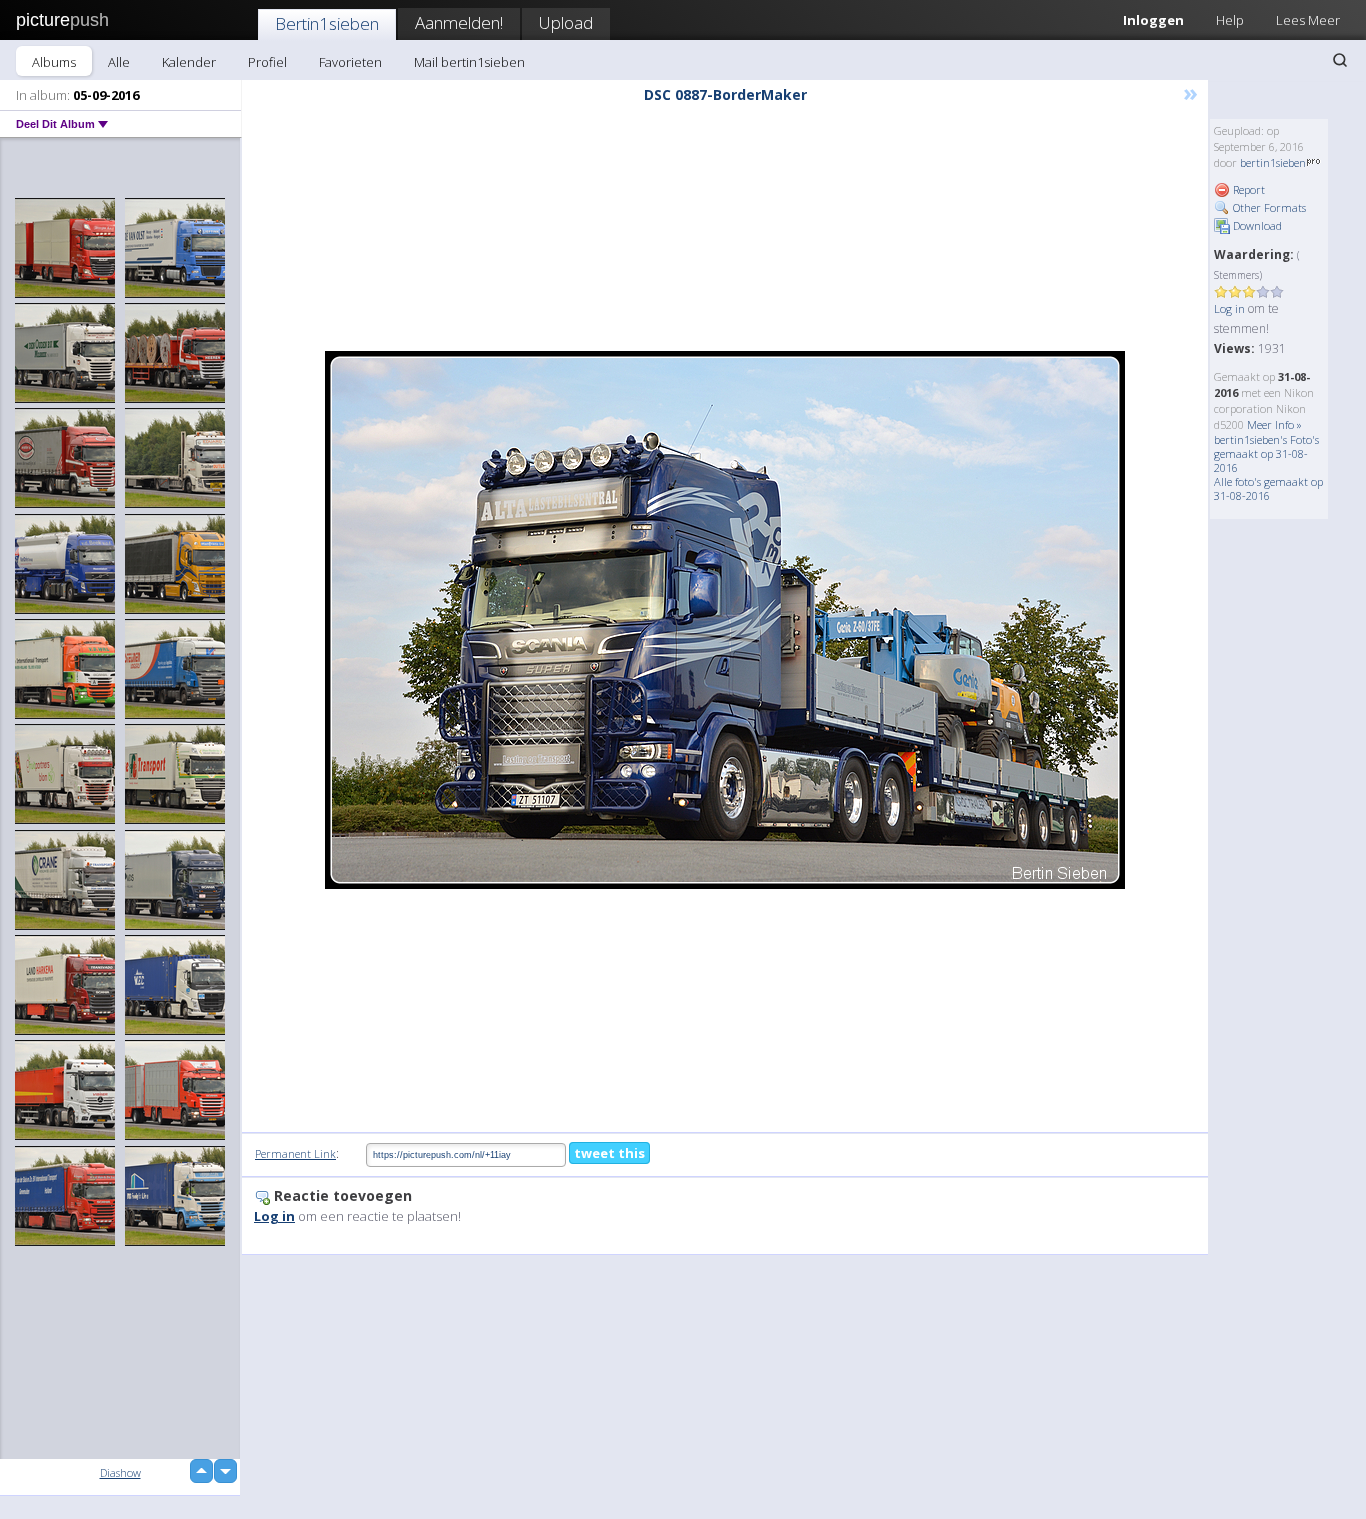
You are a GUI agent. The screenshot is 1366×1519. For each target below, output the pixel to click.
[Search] (1340, 60)
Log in (1229, 308)
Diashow (120, 1472)
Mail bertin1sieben (469, 62)
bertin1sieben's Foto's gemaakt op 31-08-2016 (1266, 453)
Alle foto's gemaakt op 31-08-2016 (1268, 488)
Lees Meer (1308, 20)
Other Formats (1268, 207)
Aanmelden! (459, 22)
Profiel (267, 62)
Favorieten (350, 62)
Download (1256, 225)
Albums (54, 62)
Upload (566, 22)
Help (1230, 20)
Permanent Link (295, 1153)
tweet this (609, 1153)
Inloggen (1153, 20)
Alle (119, 62)
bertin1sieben (1273, 162)
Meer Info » (1274, 424)
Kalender (189, 62)
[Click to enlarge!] (725, 620)
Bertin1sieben (327, 23)
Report (1247, 189)
